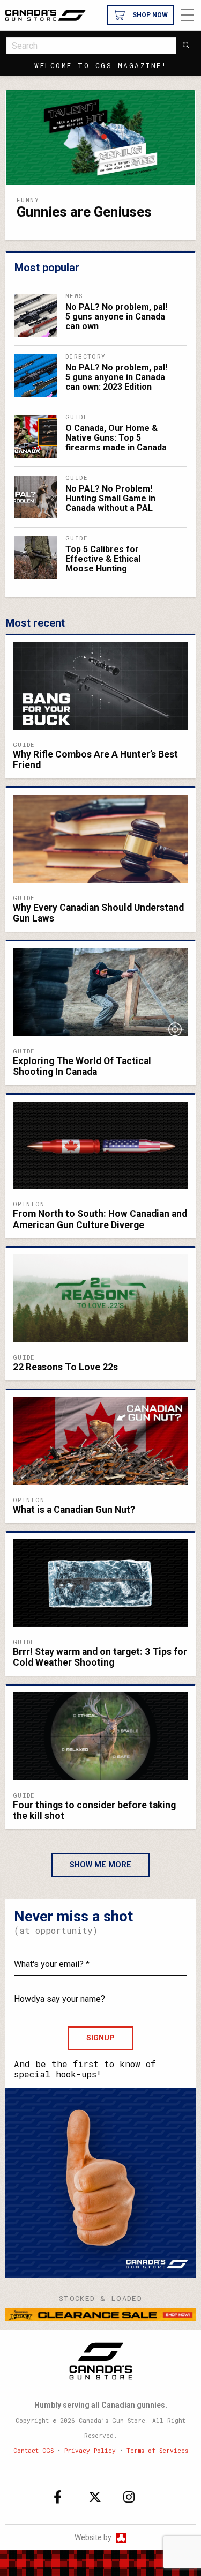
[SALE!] (100, 2314)
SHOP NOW (150, 15)
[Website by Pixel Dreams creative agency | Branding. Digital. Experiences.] (120, 2537)
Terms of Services (157, 2450)
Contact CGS (33, 2450)
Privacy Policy (90, 2450)
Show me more (100, 1865)
